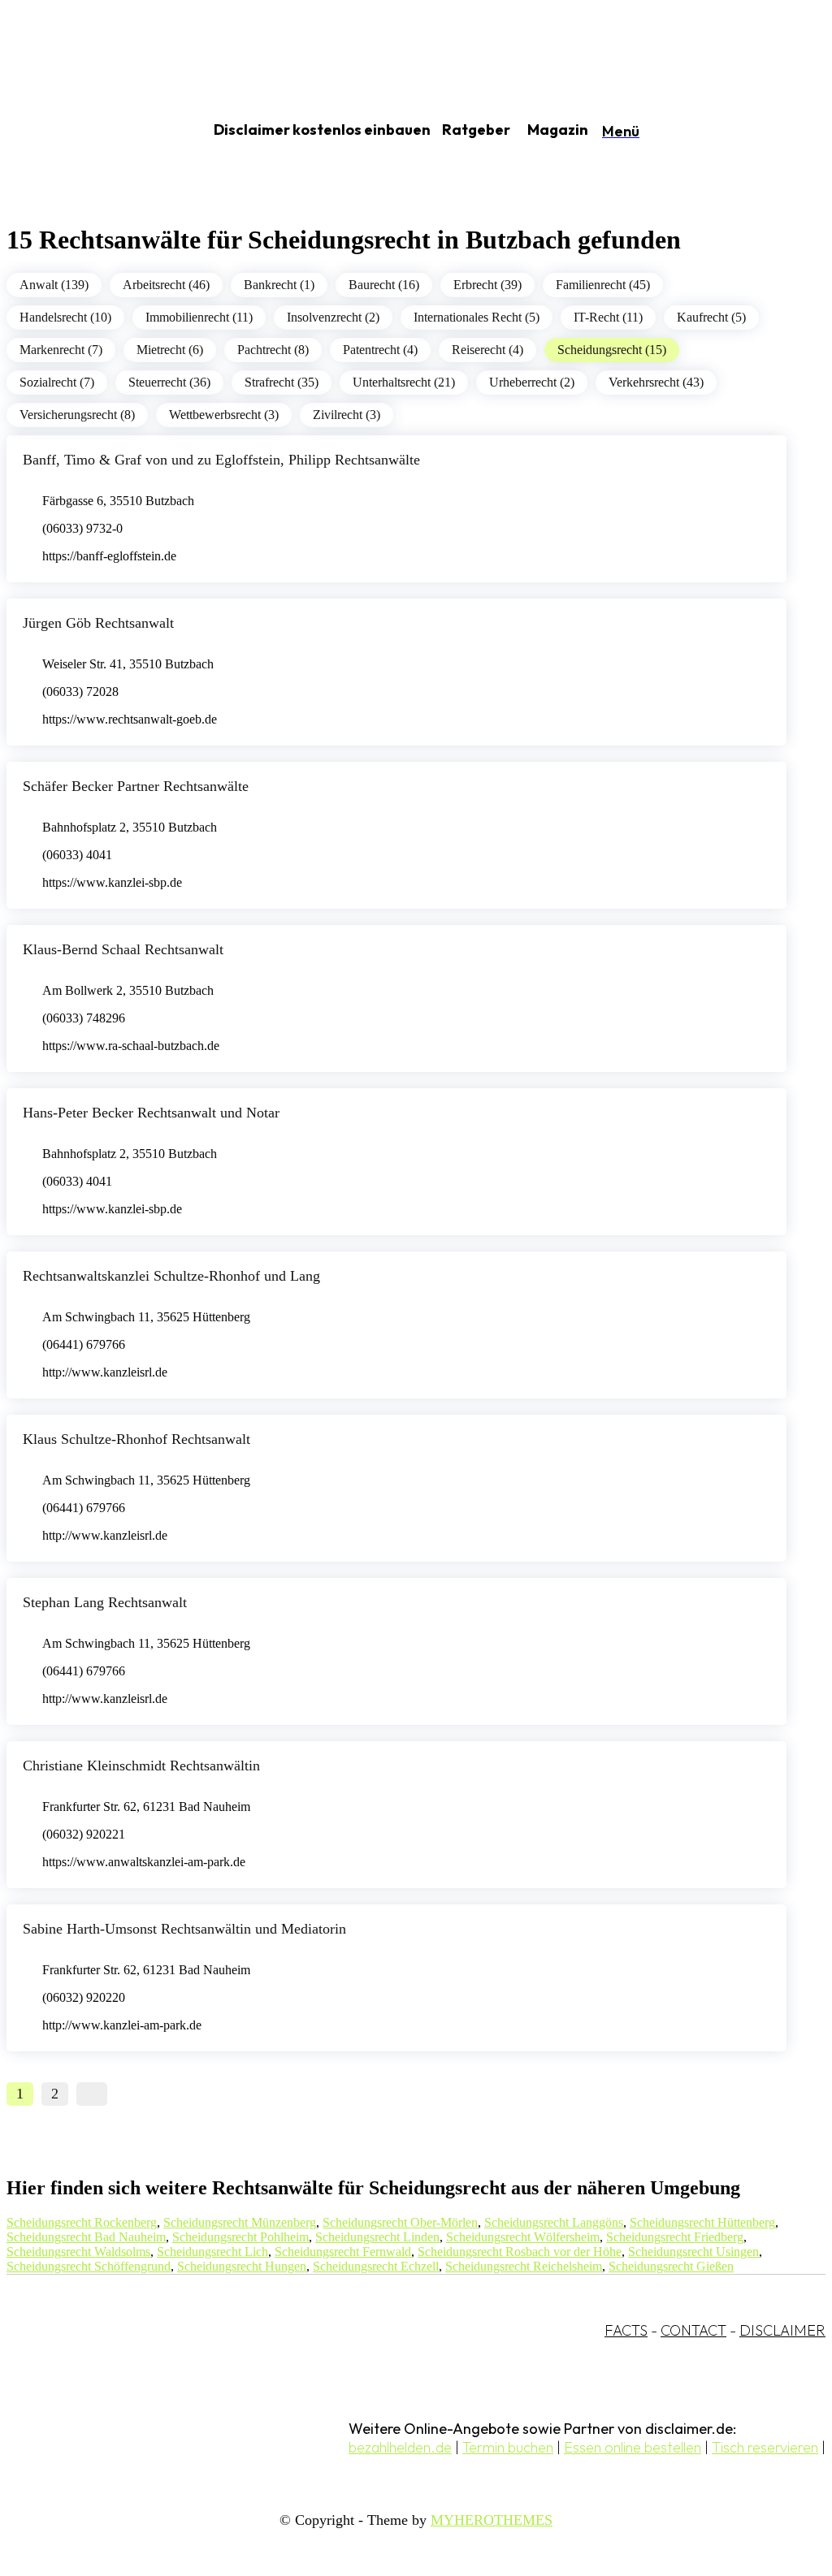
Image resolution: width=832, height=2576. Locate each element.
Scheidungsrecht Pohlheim (240, 2237)
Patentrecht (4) (380, 350)
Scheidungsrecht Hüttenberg (702, 2222)
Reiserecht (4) (487, 350)
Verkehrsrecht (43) (656, 382)
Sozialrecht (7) (57, 382)
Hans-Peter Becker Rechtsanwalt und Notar (151, 1113)
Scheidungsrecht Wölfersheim (523, 2237)
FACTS (626, 2330)
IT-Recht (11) (608, 317)
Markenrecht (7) (61, 350)
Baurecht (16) (384, 285)
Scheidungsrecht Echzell (376, 2266)
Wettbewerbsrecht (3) (224, 415)
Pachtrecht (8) (273, 350)
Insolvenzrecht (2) (333, 317)
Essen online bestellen (633, 2447)
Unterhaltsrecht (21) (404, 382)
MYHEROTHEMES (492, 2520)
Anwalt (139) (54, 285)
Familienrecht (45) (603, 285)
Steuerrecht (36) (169, 382)
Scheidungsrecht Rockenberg (82, 2222)
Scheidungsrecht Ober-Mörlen (400, 2222)
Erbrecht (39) (487, 285)
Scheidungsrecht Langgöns (554, 2222)
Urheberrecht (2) (532, 382)
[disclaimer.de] (88, 131)
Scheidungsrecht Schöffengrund (89, 2266)
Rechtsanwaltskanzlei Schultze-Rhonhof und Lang (171, 1276)
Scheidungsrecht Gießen (671, 2266)
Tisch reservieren (765, 2447)
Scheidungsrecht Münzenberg (240, 2222)
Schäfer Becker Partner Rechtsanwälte (136, 786)
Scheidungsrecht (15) (612, 350)
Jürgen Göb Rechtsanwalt (98, 623)
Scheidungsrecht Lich (212, 2252)
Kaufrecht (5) (711, 317)
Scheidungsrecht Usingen (693, 2252)
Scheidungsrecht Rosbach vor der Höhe (520, 2252)
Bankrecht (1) (279, 285)
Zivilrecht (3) (347, 415)
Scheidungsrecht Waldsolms (78, 2252)
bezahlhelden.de (400, 2447)
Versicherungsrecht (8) (77, 415)
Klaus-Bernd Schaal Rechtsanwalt (123, 949)
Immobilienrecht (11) (199, 317)
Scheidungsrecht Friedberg (675, 2237)
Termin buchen (508, 2447)
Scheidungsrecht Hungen (242, 2266)
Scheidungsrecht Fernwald (343, 2252)
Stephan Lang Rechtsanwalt (105, 1602)
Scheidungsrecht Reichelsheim (524, 2266)
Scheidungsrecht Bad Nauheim (86, 2237)
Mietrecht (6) (170, 350)
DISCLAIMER (782, 2330)
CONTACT (693, 2330)
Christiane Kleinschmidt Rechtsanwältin (141, 1766)
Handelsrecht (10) (65, 317)
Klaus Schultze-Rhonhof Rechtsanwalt (136, 1439)
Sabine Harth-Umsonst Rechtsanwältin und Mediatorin (184, 1929)
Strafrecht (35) (282, 382)
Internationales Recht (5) (477, 317)
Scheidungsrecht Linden (377, 2237)
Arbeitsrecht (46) (166, 285)
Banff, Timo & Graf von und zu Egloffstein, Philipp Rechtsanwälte (221, 460)
